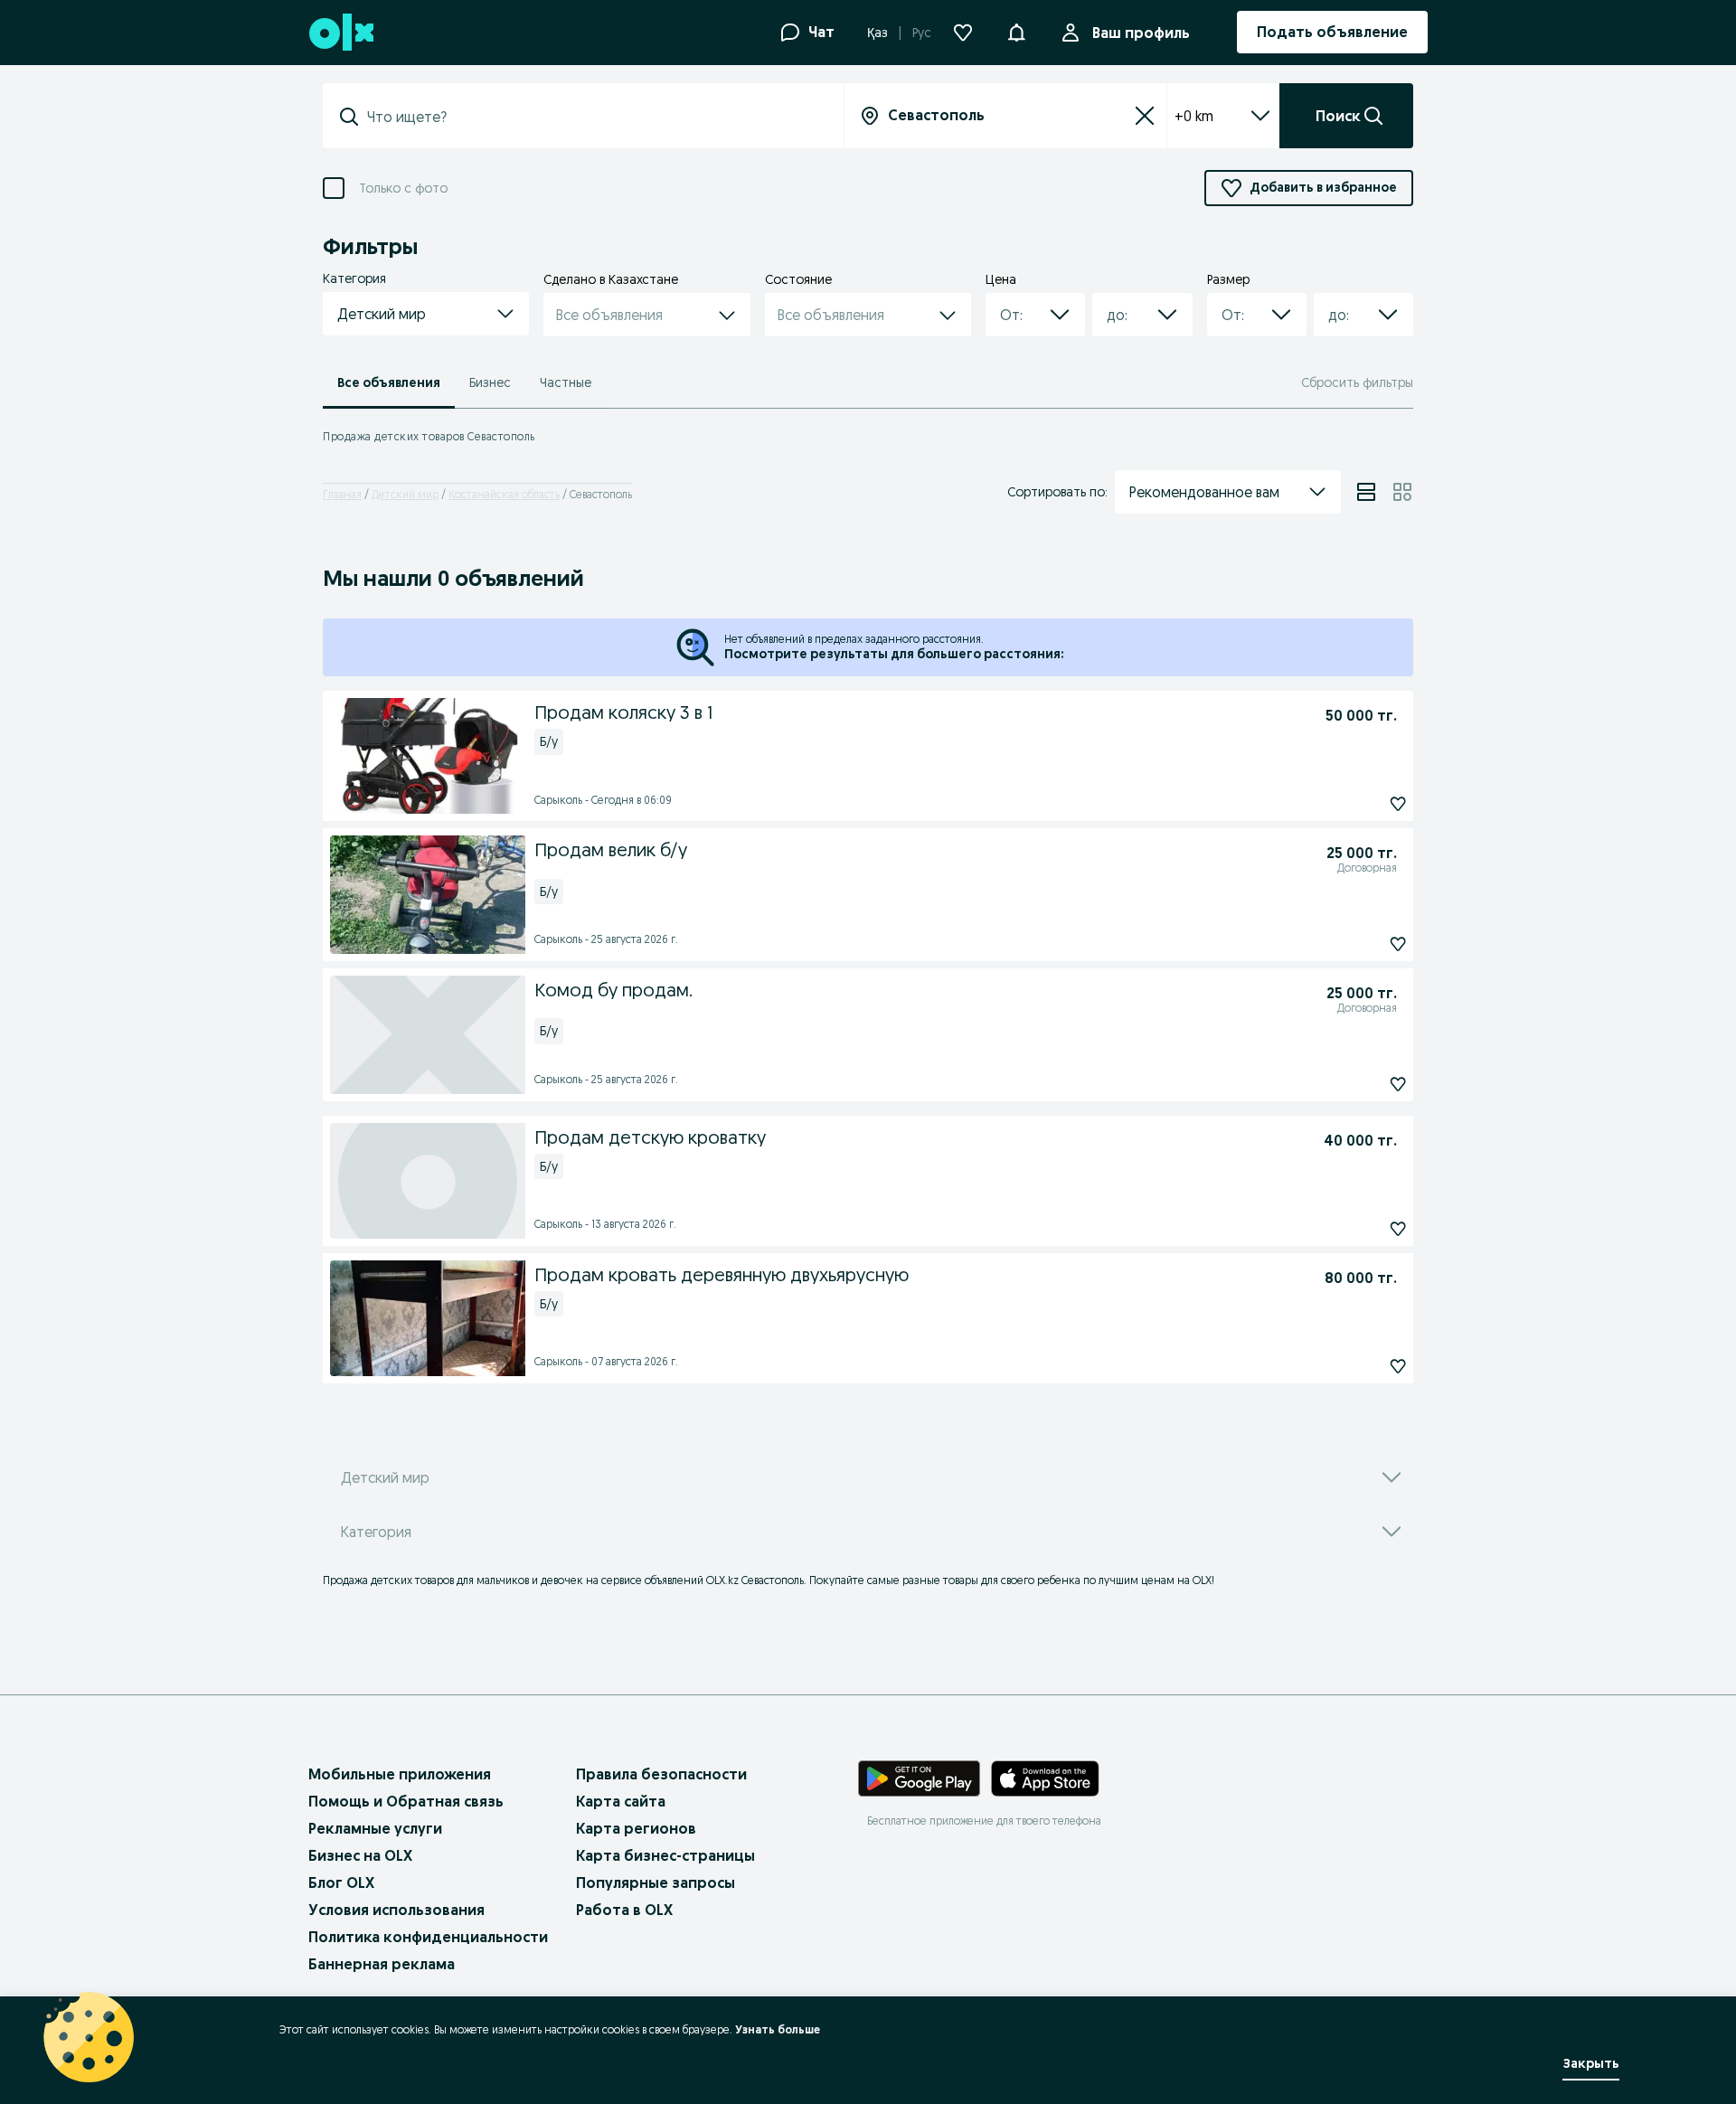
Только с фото (403, 189)
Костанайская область (504, 494)
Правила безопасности (661, 1774)
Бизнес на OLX (360, 1855)
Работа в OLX (624, 1910)
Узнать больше (778, 2029)
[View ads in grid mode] (1402, 492)
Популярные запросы (656, 1882)
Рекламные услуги (375, 1828)
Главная (342, 494)
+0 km (1194, 116)
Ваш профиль (1141, 33)
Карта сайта (621, 1801)
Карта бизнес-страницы (665, 1855)
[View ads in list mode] (1366, 492)
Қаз (877, 33)
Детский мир (405, 494)
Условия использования (396, 1910)
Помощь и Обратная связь (406, 1801)
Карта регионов (636, 1828)
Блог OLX (341, 1882)
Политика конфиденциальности (428, 1937)
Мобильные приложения (400, 1774)
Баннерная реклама (382, 1964)
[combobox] (594, 117)
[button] (1016, 31)
